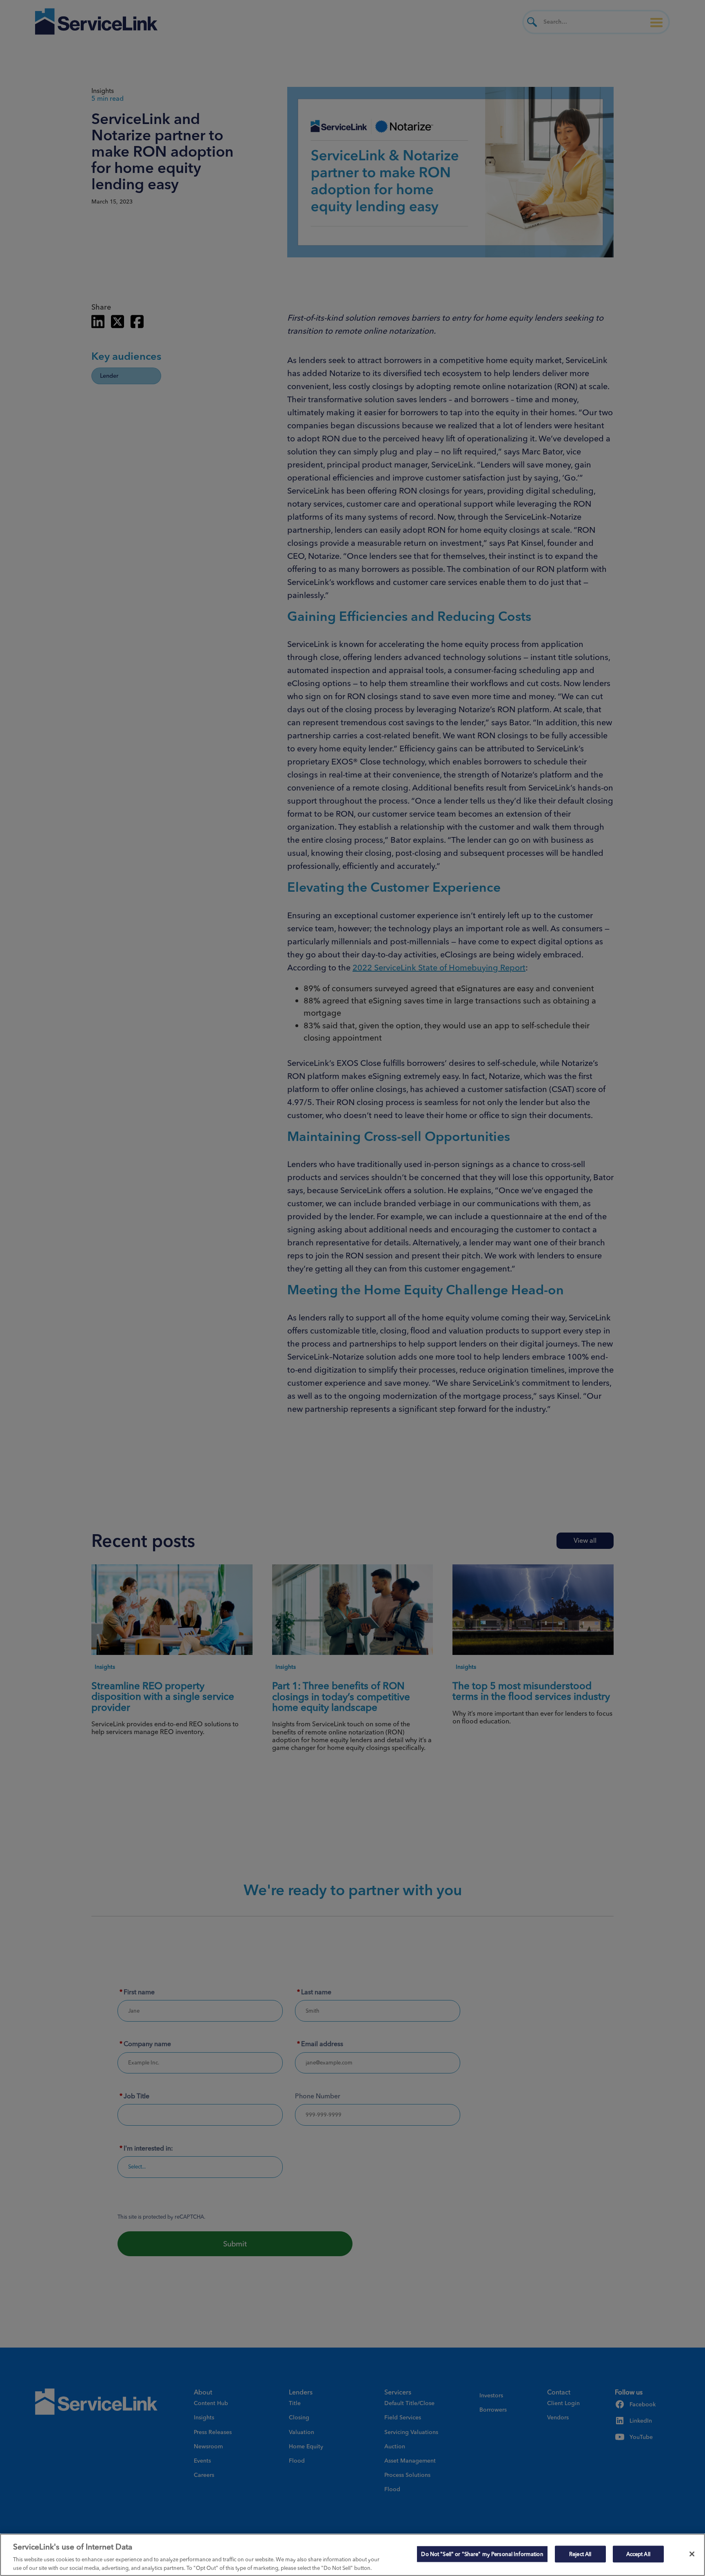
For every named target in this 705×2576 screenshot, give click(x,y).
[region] (352, 2555)
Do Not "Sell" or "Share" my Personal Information (482, 2554)
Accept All (638, 2554)
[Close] (692, 2554)
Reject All (580, 2554)
